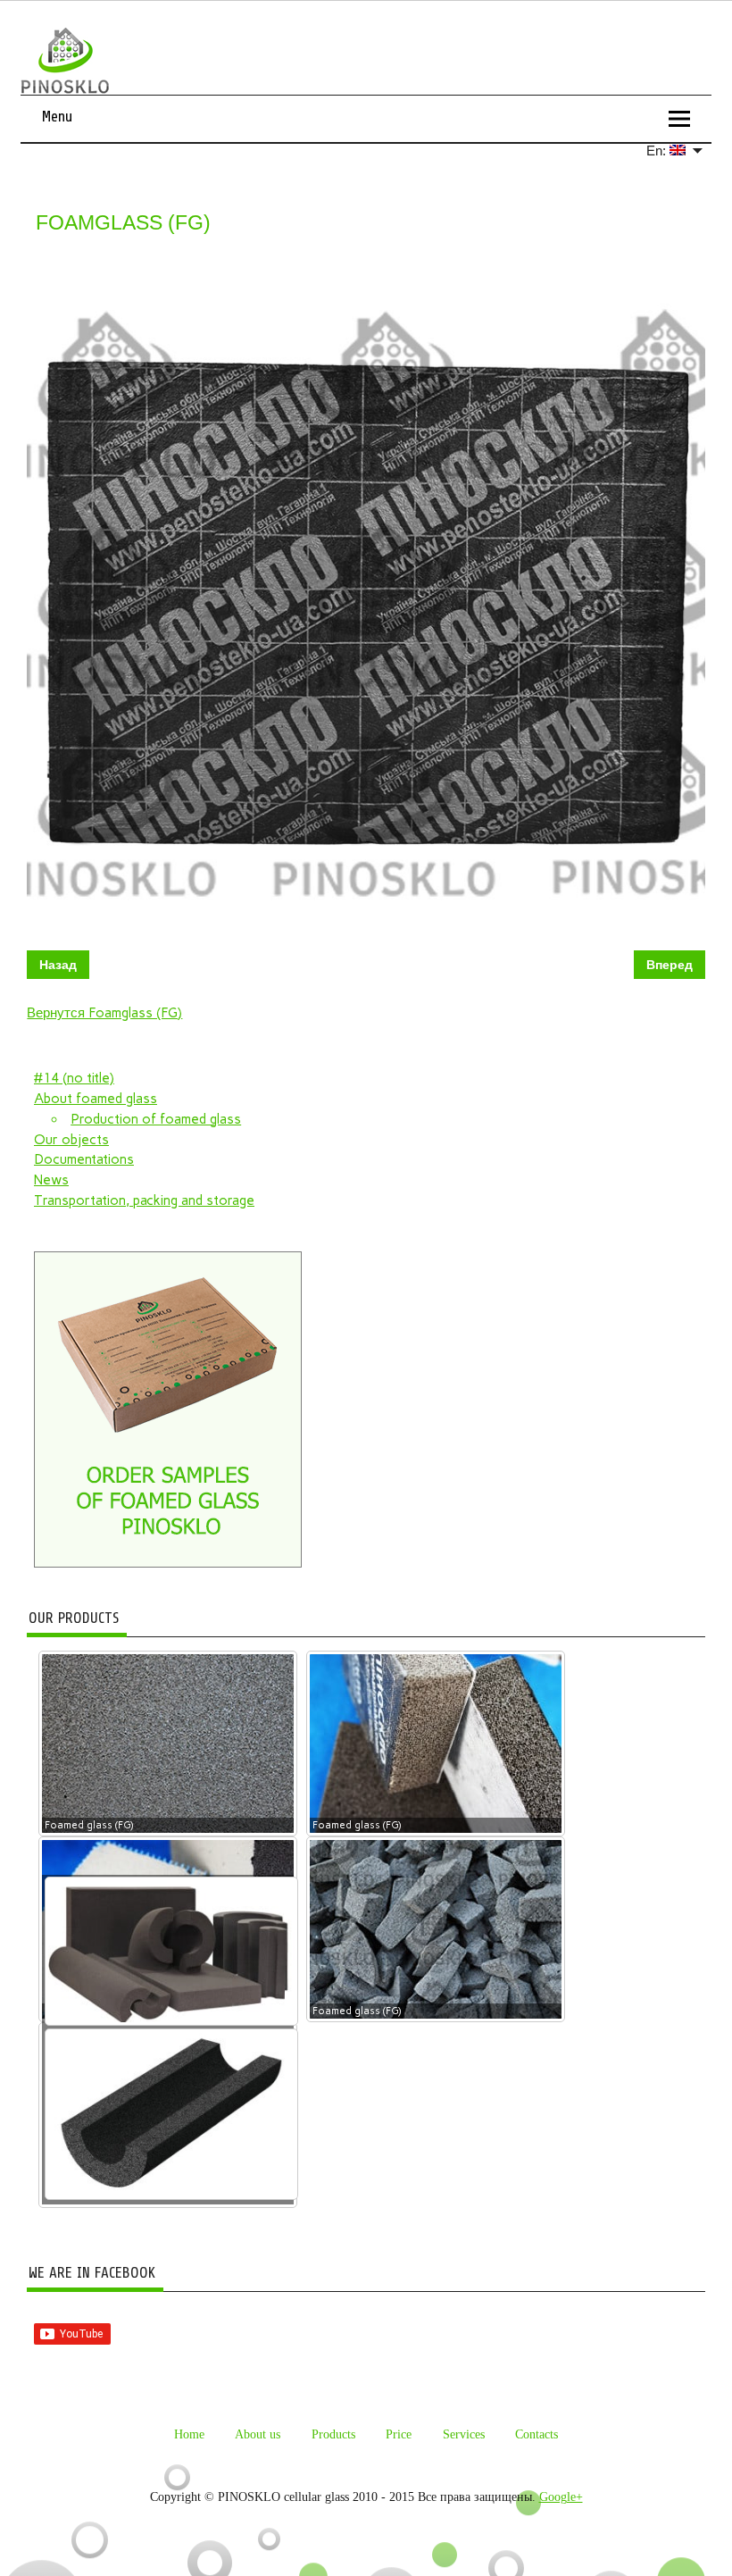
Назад (58, 965)
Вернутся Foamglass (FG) (104, 1013)
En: (658, 151)
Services (464, 2434)
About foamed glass (96, 1099)
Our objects (71, 1140)
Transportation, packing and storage (144, 1200)
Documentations (84, 1159)
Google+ (561, 2497)
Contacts (537, 2434)
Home (189, 2434)
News (51, 1180)
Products (333, 2434)
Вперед (670, 965)
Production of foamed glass (156, 1119)
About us (258, 2434)
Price (399, 2434)
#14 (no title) (74, 1078)
